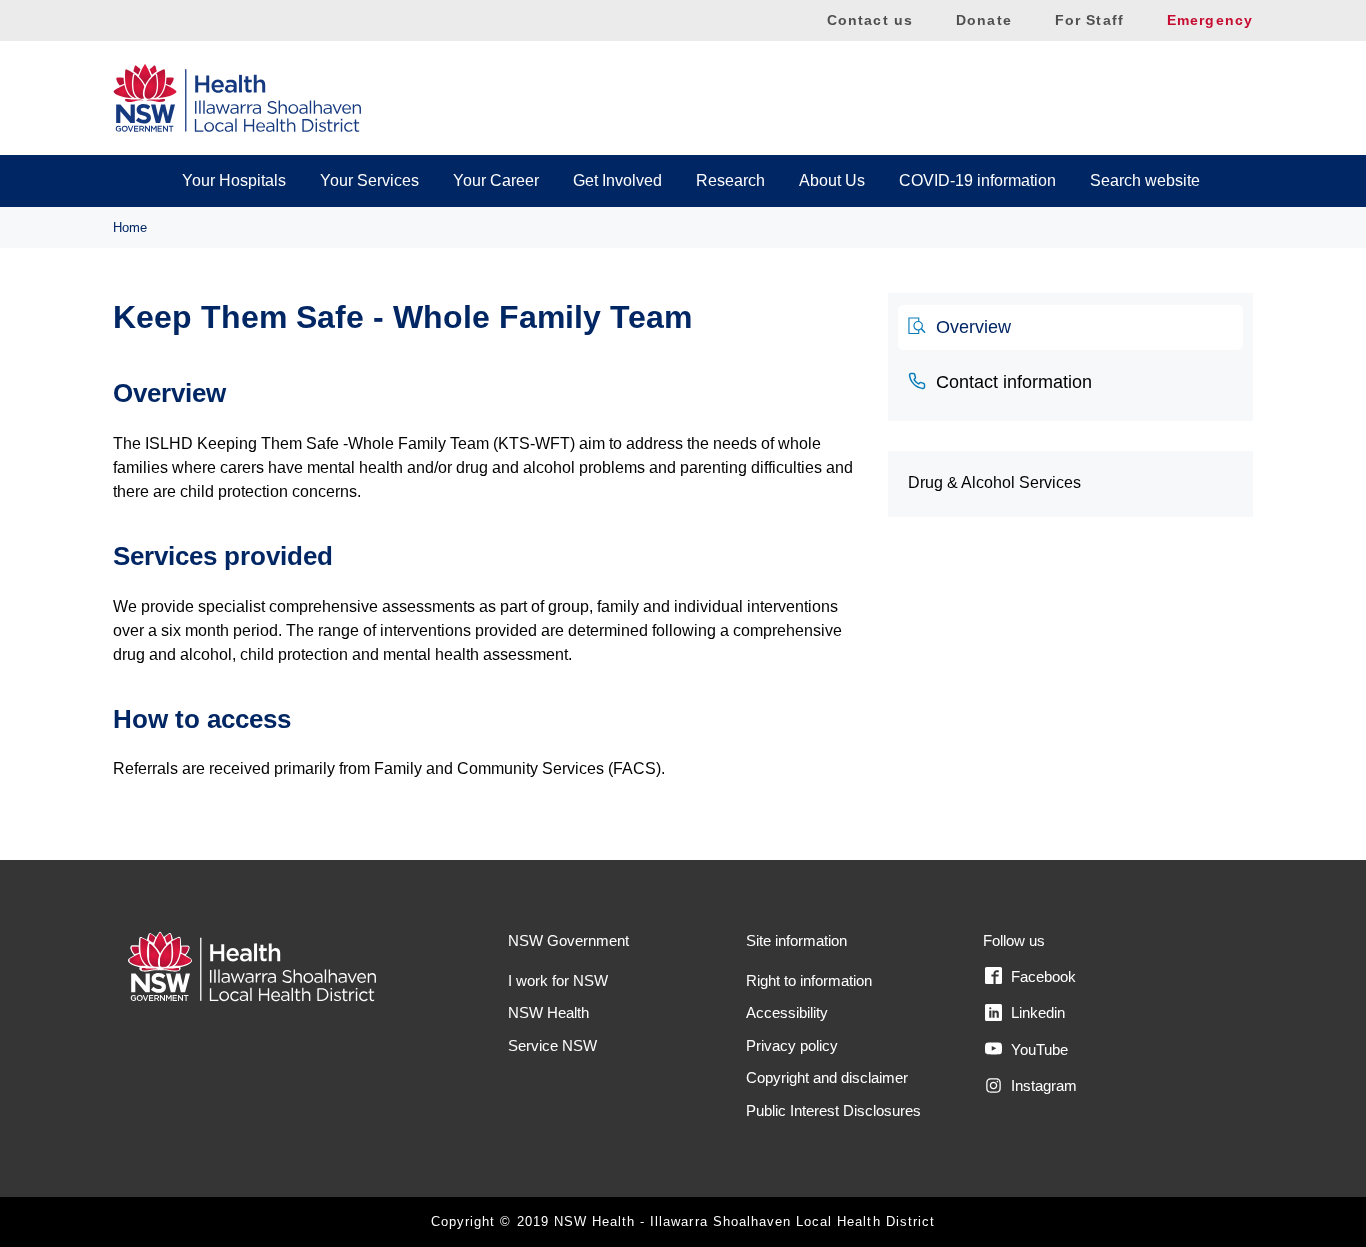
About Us (832, 180)
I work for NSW (558, 980)
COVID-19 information (977, 180)
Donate (984, 20)
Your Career (496, 180)
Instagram (1042, 1085)
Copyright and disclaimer (827, 1077)
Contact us (870, 20)
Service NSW (552, 1045)
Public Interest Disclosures (833, 1110)
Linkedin (1036, 1012)
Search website (1145, 180)
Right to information (809, 980)
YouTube (1037, 1049)
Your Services (369, 180)
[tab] (1070, 328)
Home (130, 227)
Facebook (1041, 976)
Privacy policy (792, 1045)
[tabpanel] (485, 581)
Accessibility (787, 1012)
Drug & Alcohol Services (994, 482)
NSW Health (548, 1012)
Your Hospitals (234, 180)
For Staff (1089, 20)
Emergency (1210, 20)
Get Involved (617, 180)
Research (730, 180)
